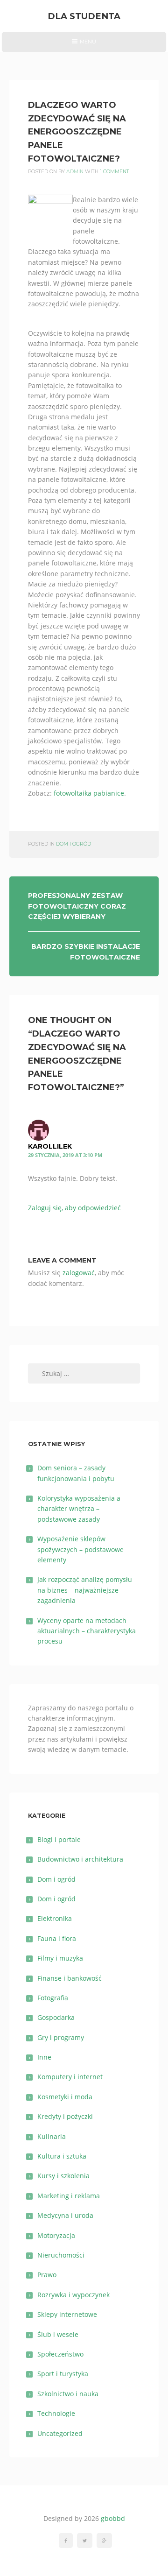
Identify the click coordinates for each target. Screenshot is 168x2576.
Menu (84, 45)
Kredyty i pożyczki (65, 2116)
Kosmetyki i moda (65, 2097)
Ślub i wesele (58, 2334)
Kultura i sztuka (62, 2156)
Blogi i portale (59, 1839)
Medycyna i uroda (65, 2215)
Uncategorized (60, 2433)
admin (75, 172)
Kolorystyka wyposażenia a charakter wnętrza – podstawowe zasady (79, 1509)
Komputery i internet (70, 2077)
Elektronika (55, 1918)
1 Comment (115, 172)
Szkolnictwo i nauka (68, 2394)
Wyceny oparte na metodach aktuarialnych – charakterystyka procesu (87, 1631)
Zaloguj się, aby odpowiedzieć (74, 1208)
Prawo (47, 2275)
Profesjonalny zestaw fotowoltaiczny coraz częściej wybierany (77, 906)
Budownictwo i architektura (80, 1859)
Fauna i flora (57, 1938)
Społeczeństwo (60, 2354)
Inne (44, 2057)
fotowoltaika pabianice (89, 793)
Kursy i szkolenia (63, 2176)
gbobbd (113, 2518)
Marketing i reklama (69, 2196)
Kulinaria (52, 2136)
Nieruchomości (61, 2255)
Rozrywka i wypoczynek (73, 2295)
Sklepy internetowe (67, 2314)
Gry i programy (61, 2037)
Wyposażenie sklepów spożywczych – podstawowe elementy (80, 1549)
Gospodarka (56, 2017)
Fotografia (53, 1998)
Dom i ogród (73, 844)
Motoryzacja (56, 2235)
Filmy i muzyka (60, 1958)
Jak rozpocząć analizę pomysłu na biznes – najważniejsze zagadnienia (85, 1590)
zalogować (79, 1273)
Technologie (56, 2413)
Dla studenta (84, 16)
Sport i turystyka (63, 2374)
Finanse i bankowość (70, 1978)
